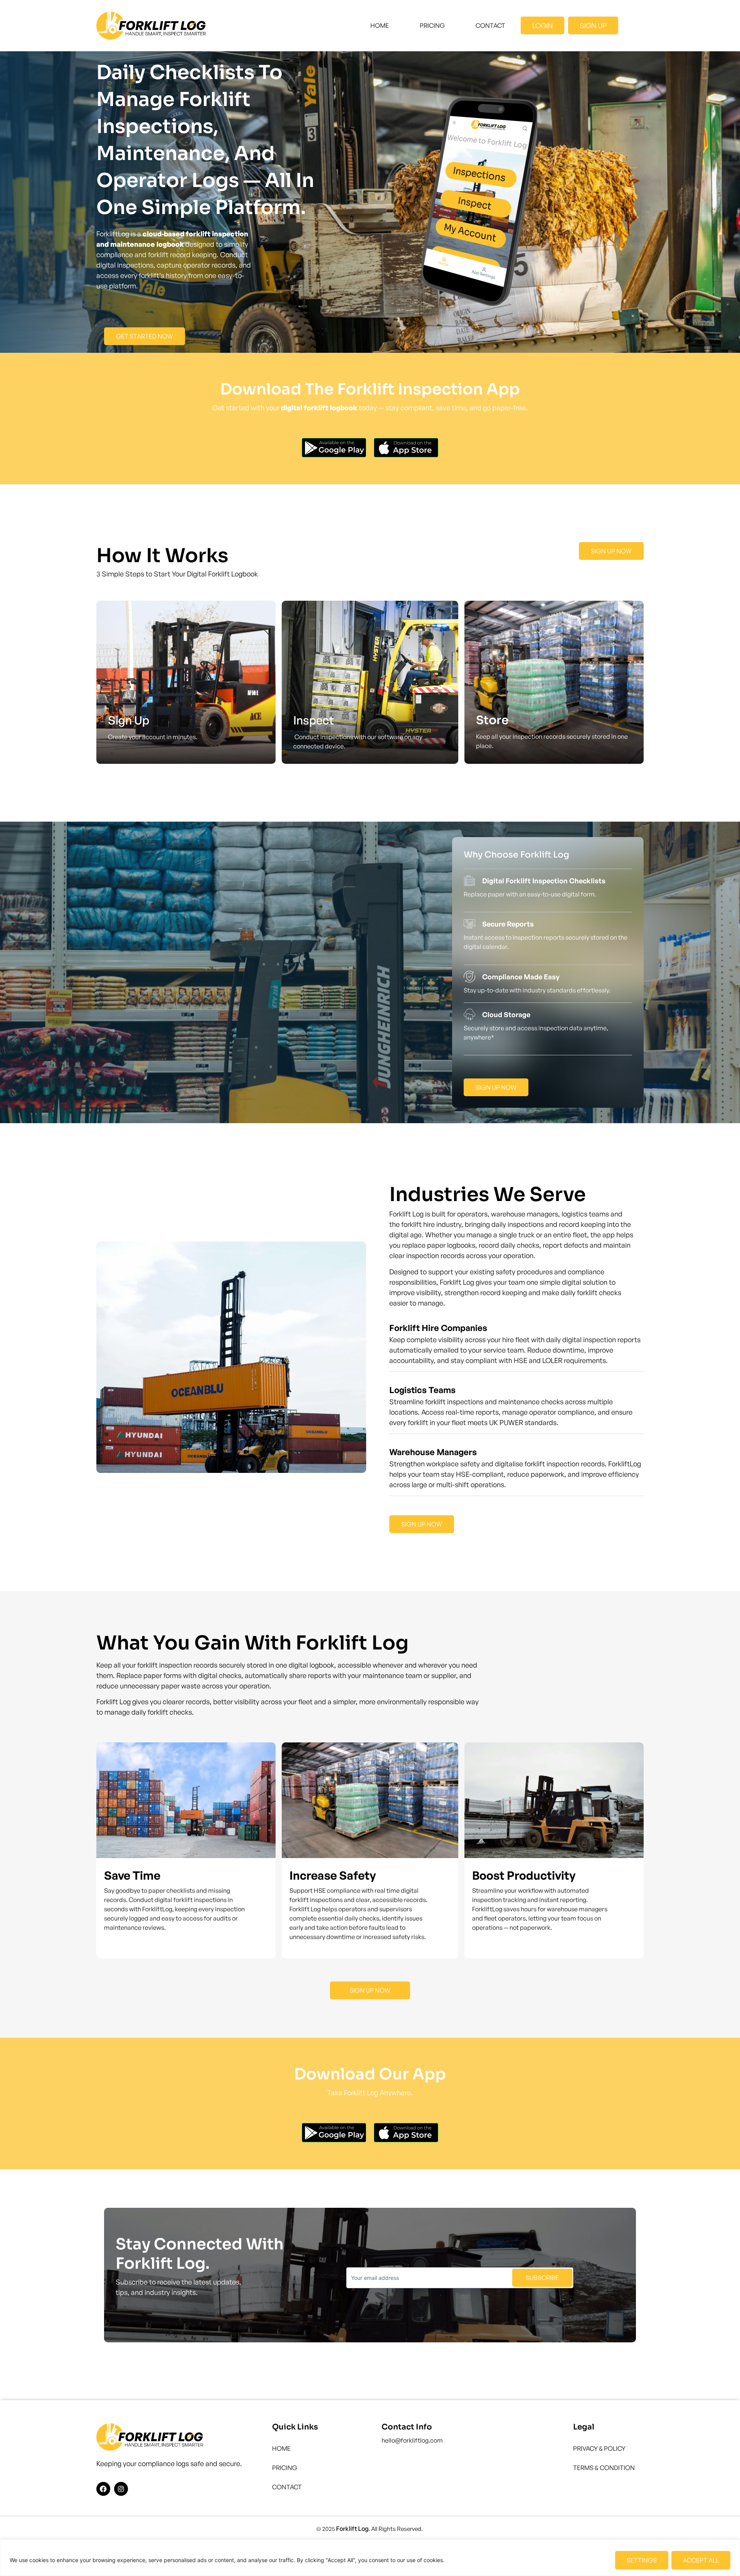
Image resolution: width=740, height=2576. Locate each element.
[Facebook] (103, 2489)
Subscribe (542, 2278)
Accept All (701, 2560)
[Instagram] (121, 2489)
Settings (642, 2560)
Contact (490, 25)
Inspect (314, 720)
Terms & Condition (604, 2468)
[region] (370, 2558)
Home (380, 25)
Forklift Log (352, 2529)
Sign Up (129, 720)
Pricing (432, 25)
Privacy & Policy (599, 2448)
